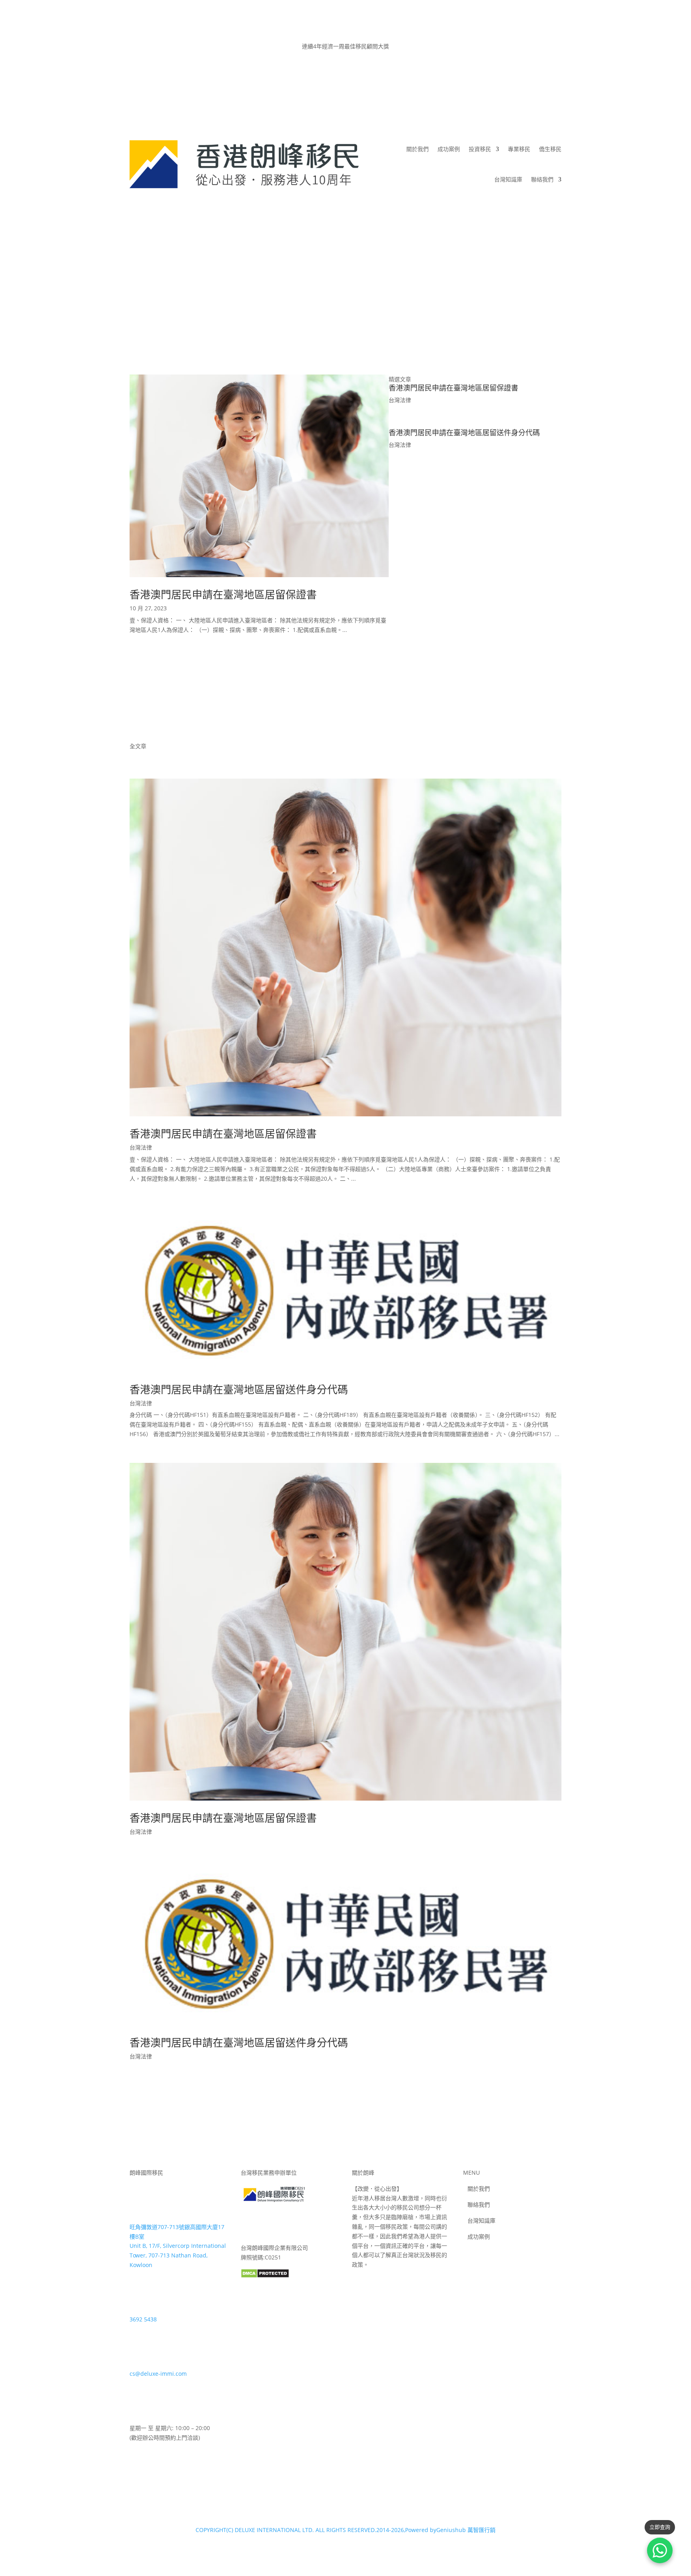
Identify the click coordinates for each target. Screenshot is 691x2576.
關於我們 (417, 149)
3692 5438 (143, 2319)
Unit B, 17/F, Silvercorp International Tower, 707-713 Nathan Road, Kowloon (178, 2255)
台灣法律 (400, 400)
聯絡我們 (542, 179)
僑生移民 (550, 149)
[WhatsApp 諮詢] (660, 2550)
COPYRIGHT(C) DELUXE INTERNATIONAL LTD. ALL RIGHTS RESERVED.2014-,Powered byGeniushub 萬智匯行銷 (345, 2530)
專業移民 (519, 149)
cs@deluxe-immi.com (158, 2374)
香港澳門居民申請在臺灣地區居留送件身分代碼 (464, 432)
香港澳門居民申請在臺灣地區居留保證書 (223, 594)
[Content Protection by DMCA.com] (265, 2276)
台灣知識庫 (508, 179)
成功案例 (449, 149)
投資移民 (480, 149)
